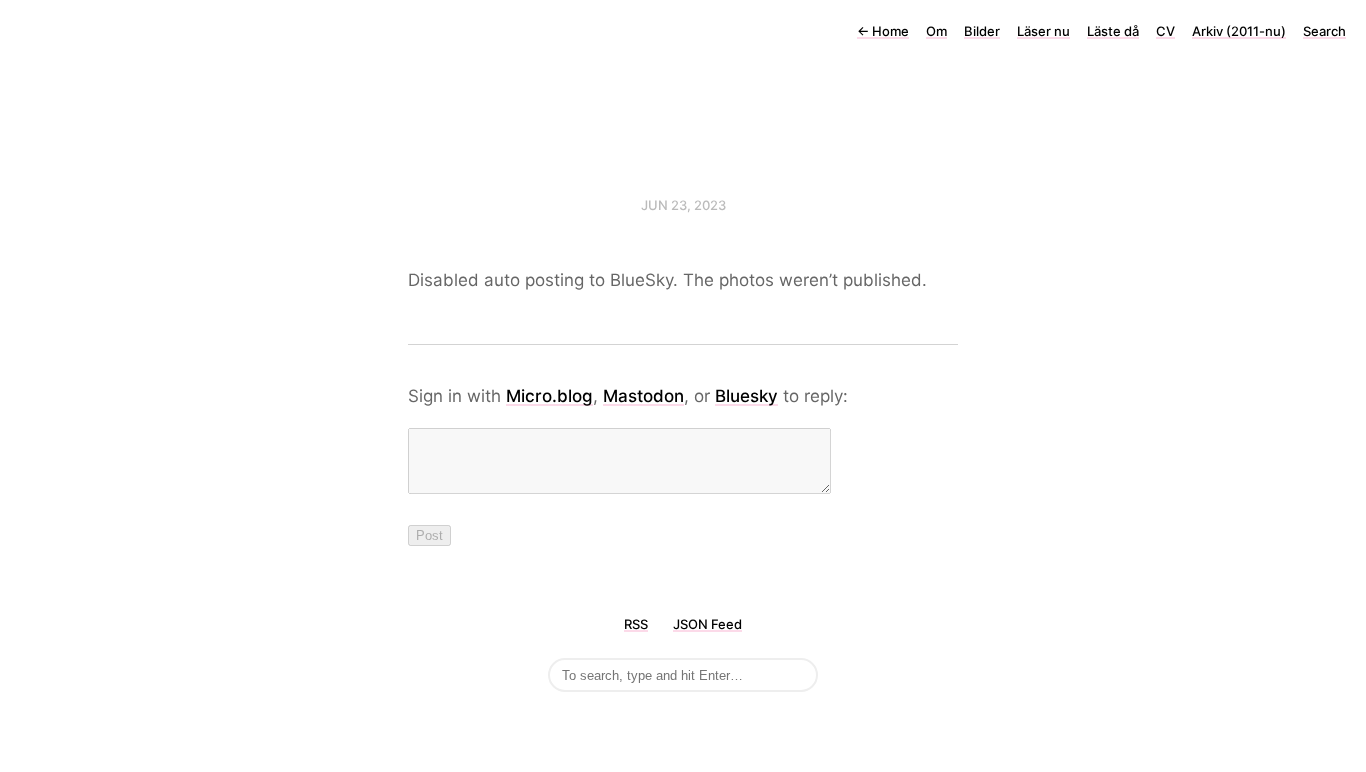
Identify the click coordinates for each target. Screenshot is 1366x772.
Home (883, 31)
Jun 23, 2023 (683, 205)
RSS (636, 624)
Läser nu (1043, 31)
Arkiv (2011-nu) (1239, 31)
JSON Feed (707, 624)
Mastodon (643, 396)
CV (1165, 31)
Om (936, 31)
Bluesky (746, 396)
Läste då (1113, 31)
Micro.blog (549, 396)
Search (1324, 31)
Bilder (982, 31)
